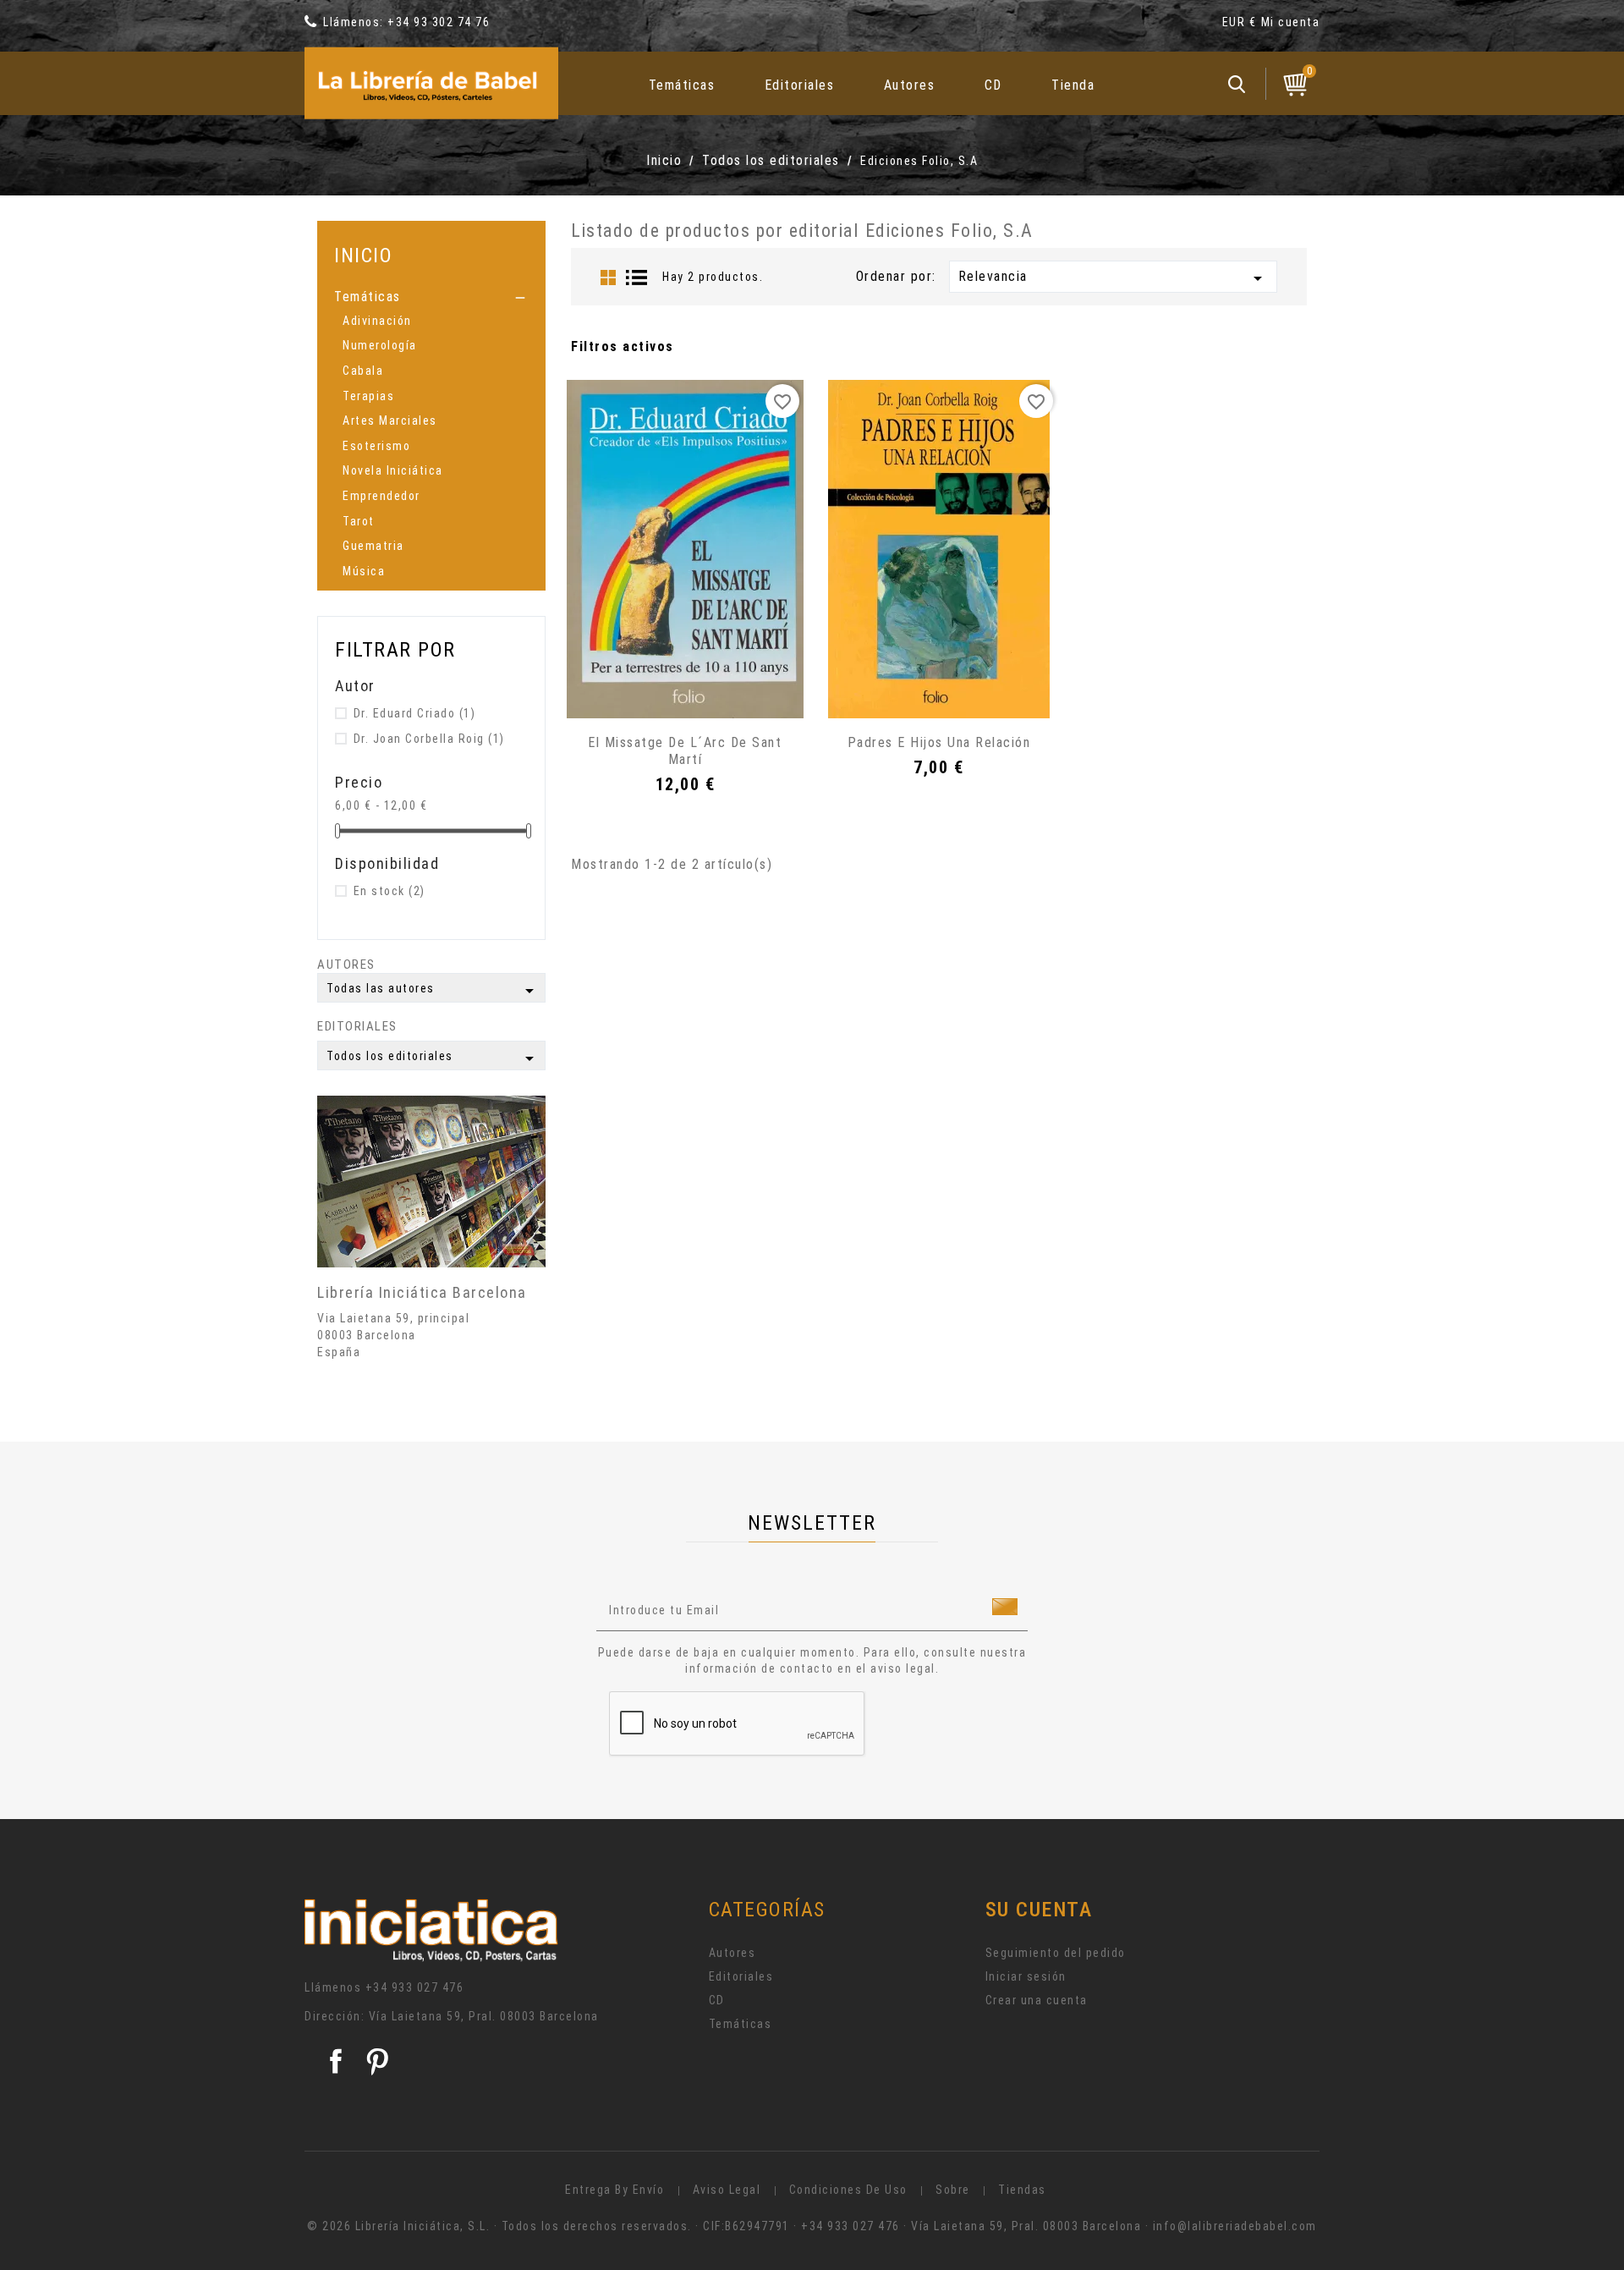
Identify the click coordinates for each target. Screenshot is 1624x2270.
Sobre (953, 2190)
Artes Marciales (390, 420)
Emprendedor (381, 496)
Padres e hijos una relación (939, 742)
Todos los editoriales (433, 1058)
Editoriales (800, 85)
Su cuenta (1039, 1910)
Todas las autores (433, 991)
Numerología (380, 345)
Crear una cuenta (1037, 2000)
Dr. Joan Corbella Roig (429, 739)
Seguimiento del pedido (1056, 1953)
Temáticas (682, 85)
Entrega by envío (614, 2190)
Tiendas (1022, 2190)
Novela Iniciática (393, 470)
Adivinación (377, 321)
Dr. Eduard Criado (415, 713)
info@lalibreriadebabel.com (1235, 2226)
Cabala (363, 371)
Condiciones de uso (848, 2190)
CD (993, 85)
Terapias (368, 396)
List (637, 278)
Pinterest (377, 2061)
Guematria (373, 546)
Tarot (359, 521)
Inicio (363, 255)
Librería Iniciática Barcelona (422, 1292)
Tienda (1073, 85)
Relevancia (1113, 278)
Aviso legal (727, 2190)
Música (364, 571)
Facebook (336, 2061)
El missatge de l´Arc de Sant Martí (685, 751)
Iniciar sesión (1026, 1976)
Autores (910, 85)
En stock (390, 891)
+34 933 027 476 (415, 1987)
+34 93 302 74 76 (439, 22)
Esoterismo (376, 446)
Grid (608, 278)
